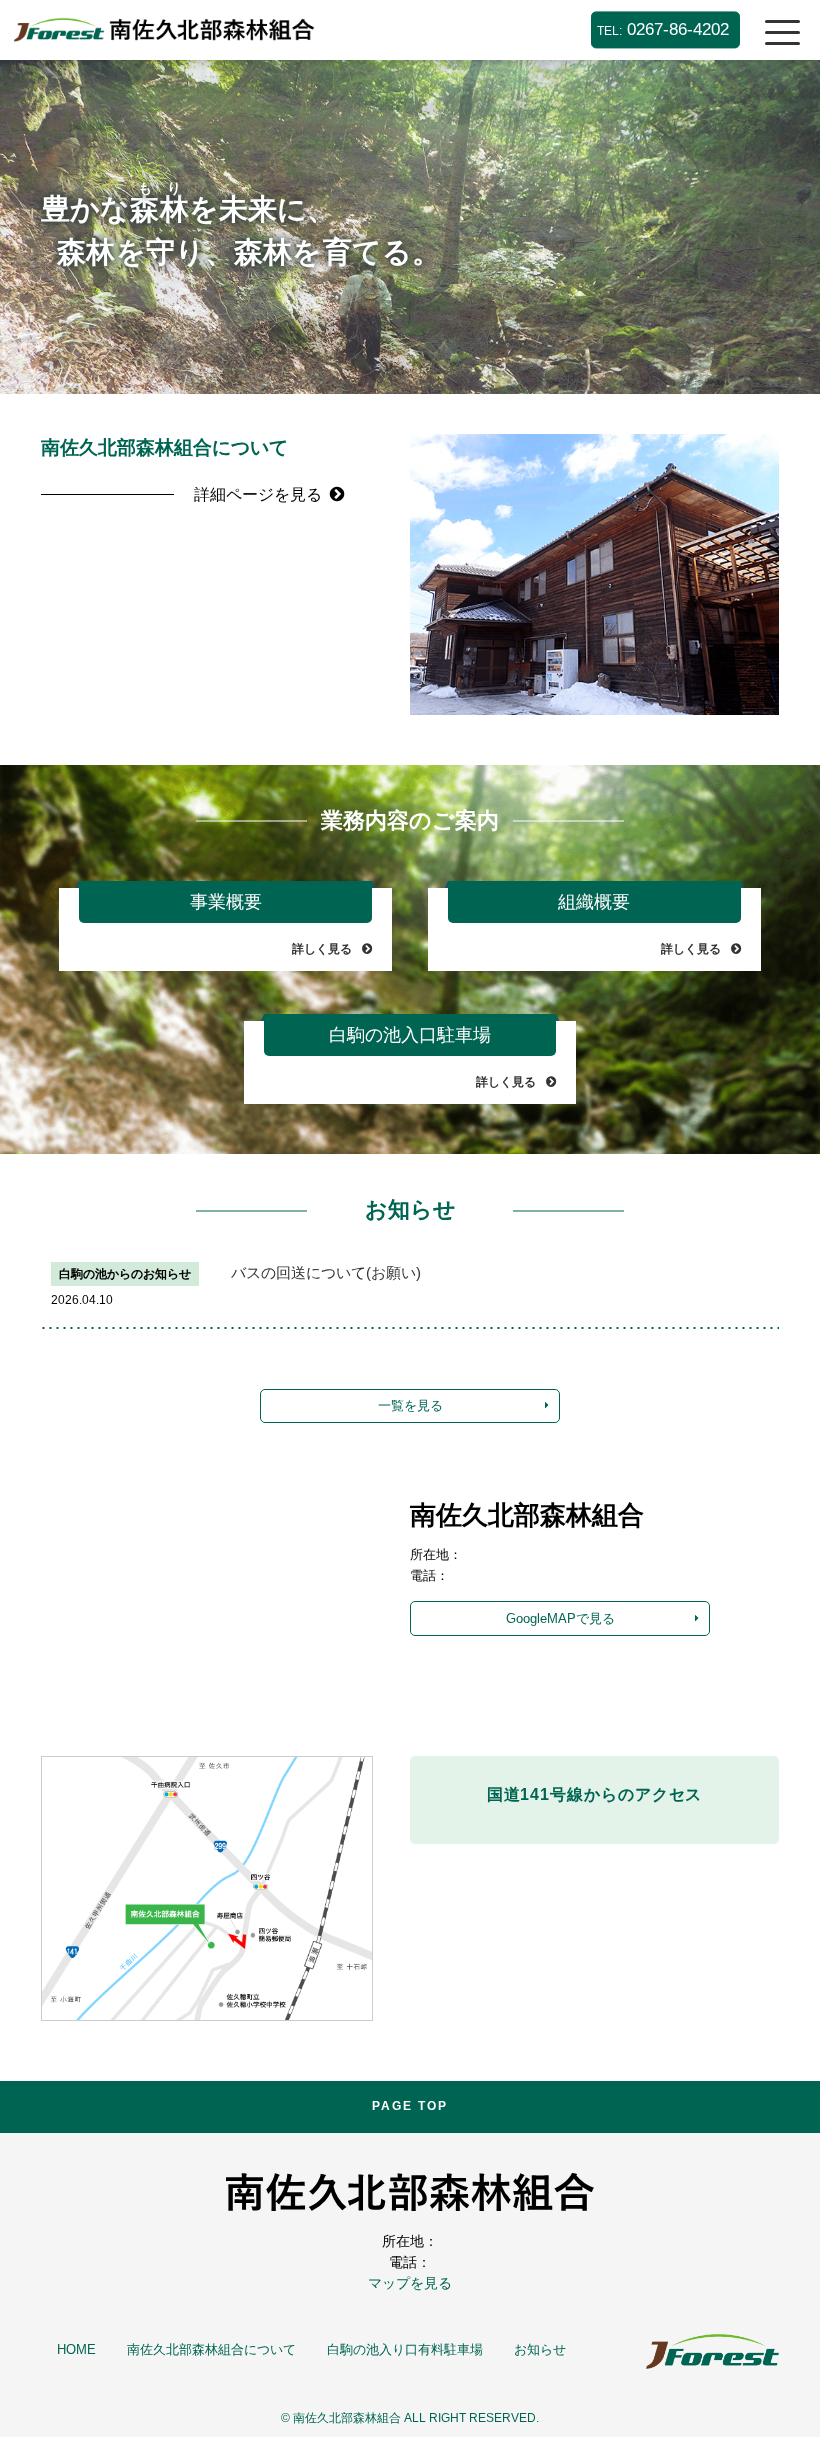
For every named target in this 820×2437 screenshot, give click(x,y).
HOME (76, 2349)
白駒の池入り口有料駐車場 (405, 2349)
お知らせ (540, 2349)
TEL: (663, 29)
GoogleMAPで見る (560, 1618)
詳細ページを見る (258, 494)
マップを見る (410, 2283)
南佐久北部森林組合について (211, 2349)
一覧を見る (410, 1405)
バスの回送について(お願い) (326, 1273)
